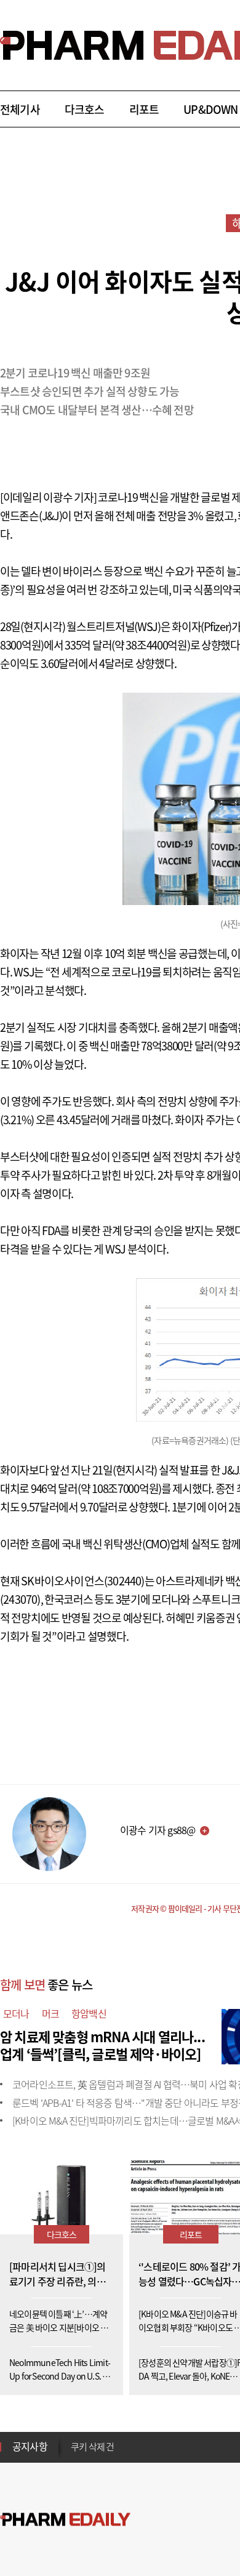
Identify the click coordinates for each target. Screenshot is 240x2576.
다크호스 (85, 109)
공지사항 (30, 2446)
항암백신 (89, 2013)
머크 (50, 2013)
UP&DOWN (210, 109)
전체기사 (20, 109)
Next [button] (74, 2454)
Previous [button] (74, 2439)
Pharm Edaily (65, 2520)
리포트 (144, 109)
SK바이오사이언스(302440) (82, 1581)
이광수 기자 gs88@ (158, 1830)
